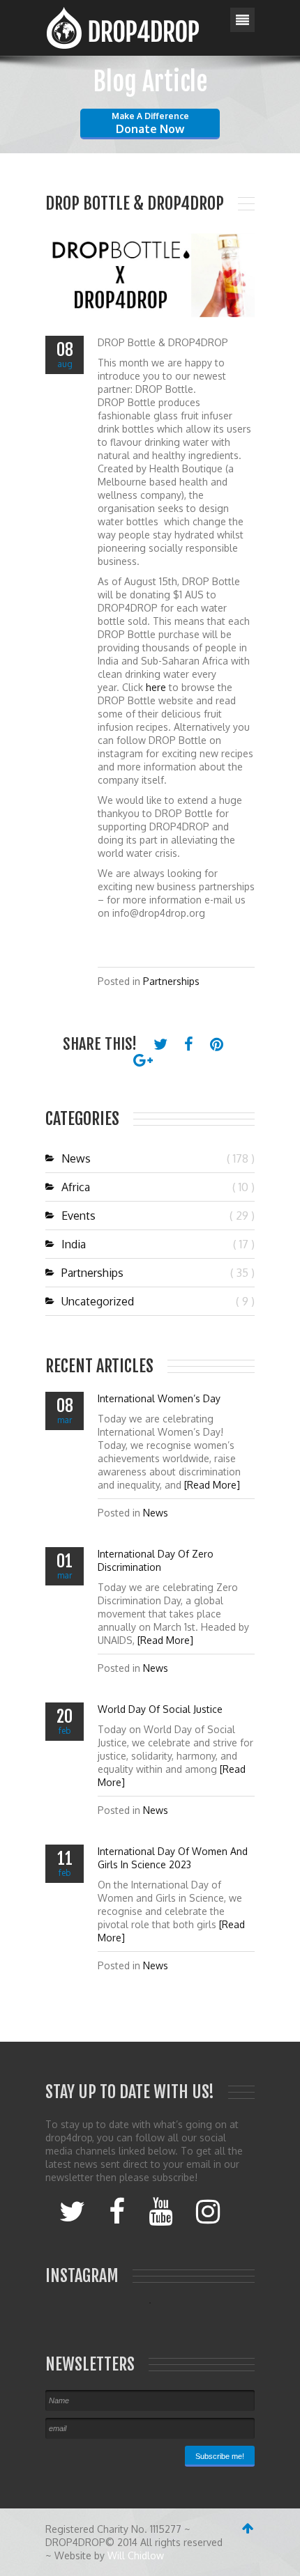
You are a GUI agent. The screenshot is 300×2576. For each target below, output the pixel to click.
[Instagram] (208, 2210)
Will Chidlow (136, 2555)
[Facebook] (117, 2210)
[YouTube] (160, 2210)
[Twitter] (72, 2210)
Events (78, 1216)
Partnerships (171, 981)
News (76, 1158)
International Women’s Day (159, 1398)
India (74, 1244)
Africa (76, 1187)
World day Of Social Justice (160, 1709)
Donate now (150, 123)
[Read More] (212, 1485)
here (156, 687)
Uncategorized (98, 1301)
